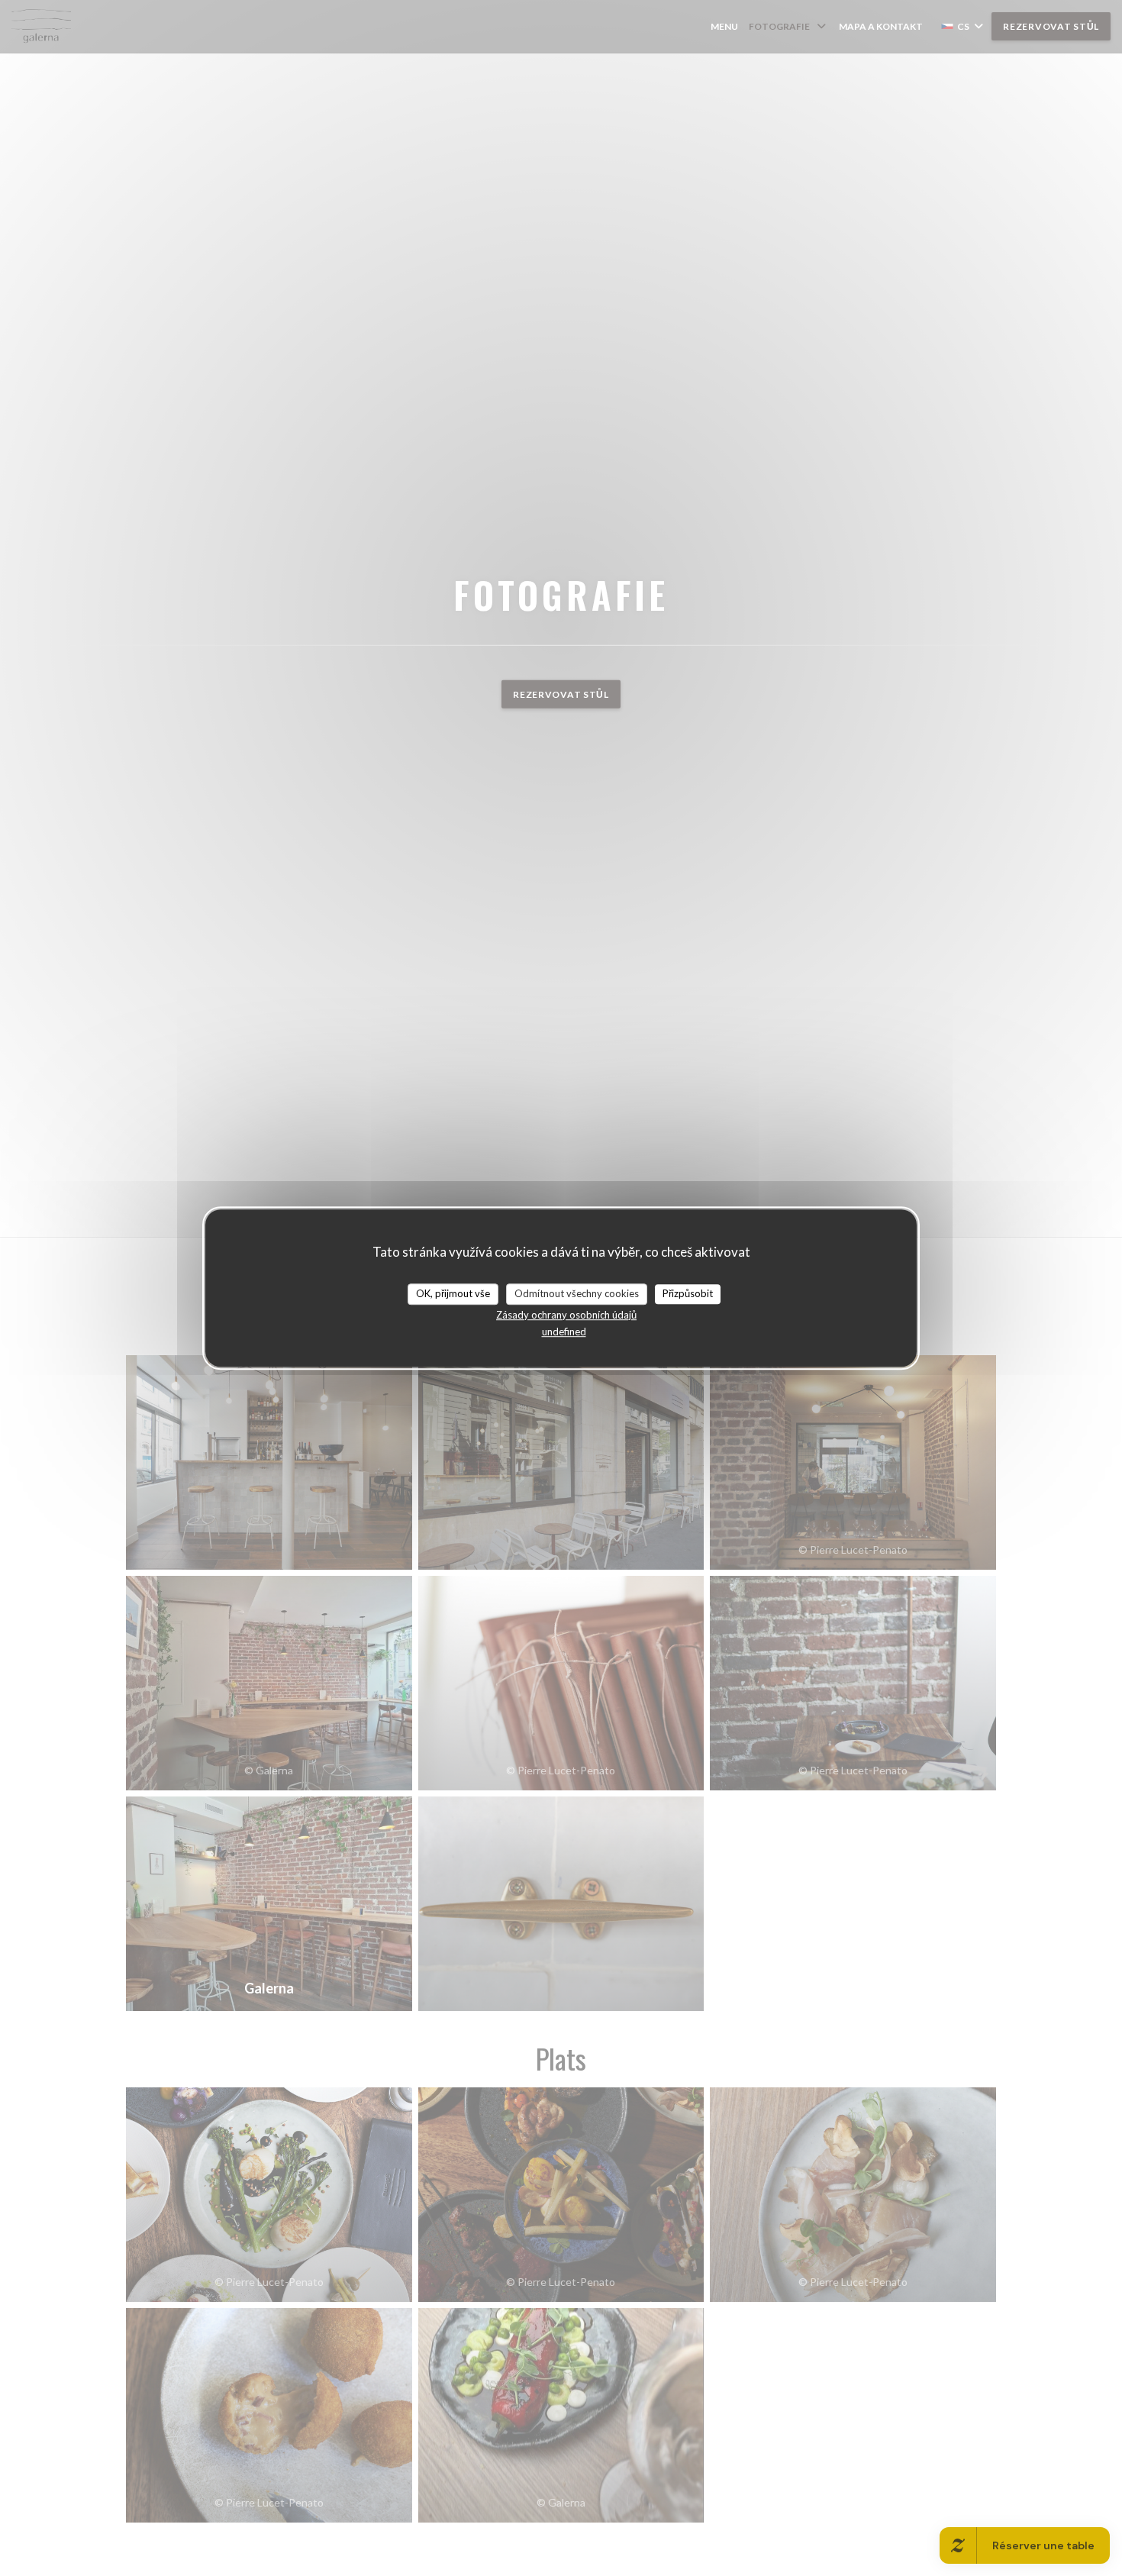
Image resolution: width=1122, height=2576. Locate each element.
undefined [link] (564, 1332)
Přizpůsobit (688, 1293)
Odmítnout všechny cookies (577, 1293)
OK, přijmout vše (453, 1293)
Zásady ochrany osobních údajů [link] (566, 1315)
